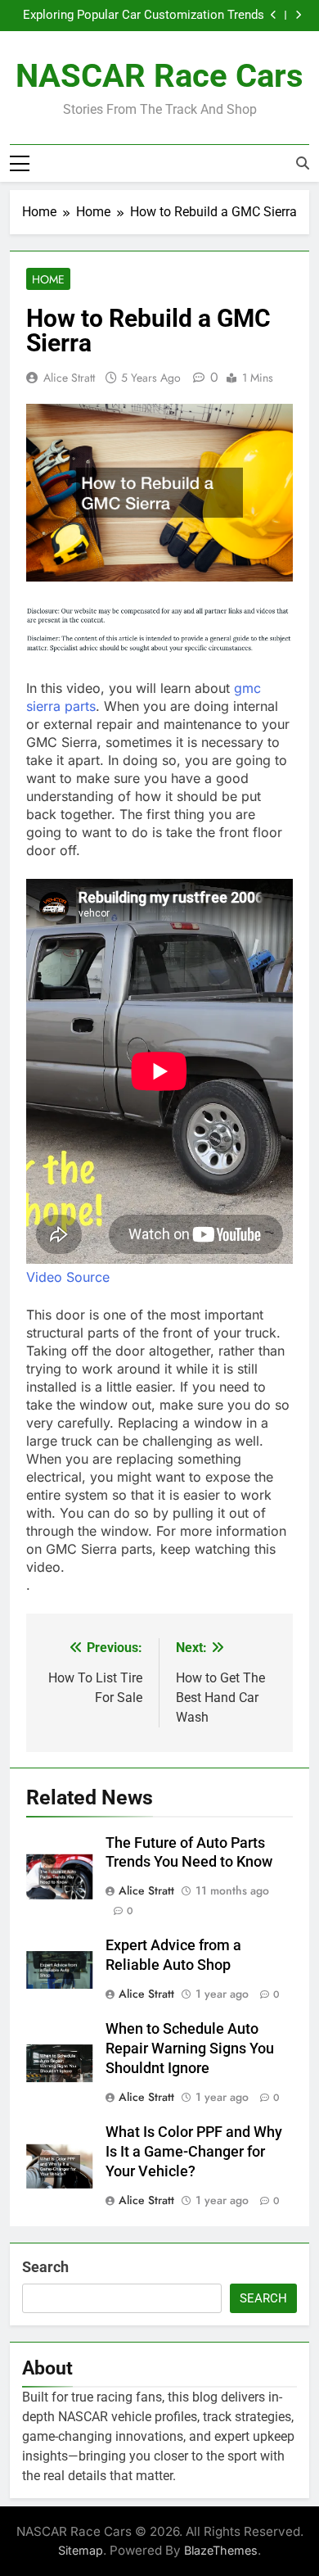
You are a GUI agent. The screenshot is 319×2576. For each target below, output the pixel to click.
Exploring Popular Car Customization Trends (144, 16)
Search (45, 2267)
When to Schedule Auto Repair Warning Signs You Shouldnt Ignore (190, 2049)
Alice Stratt (69, 378)
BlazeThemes (221, 2550)
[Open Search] (303, 163)
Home (48, 279)
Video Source (68, 1277)
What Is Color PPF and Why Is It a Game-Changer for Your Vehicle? (194, 2152)
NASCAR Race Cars (159, 76)
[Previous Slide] (274, 15)
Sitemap (81, 2550)
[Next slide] (298, 15)
